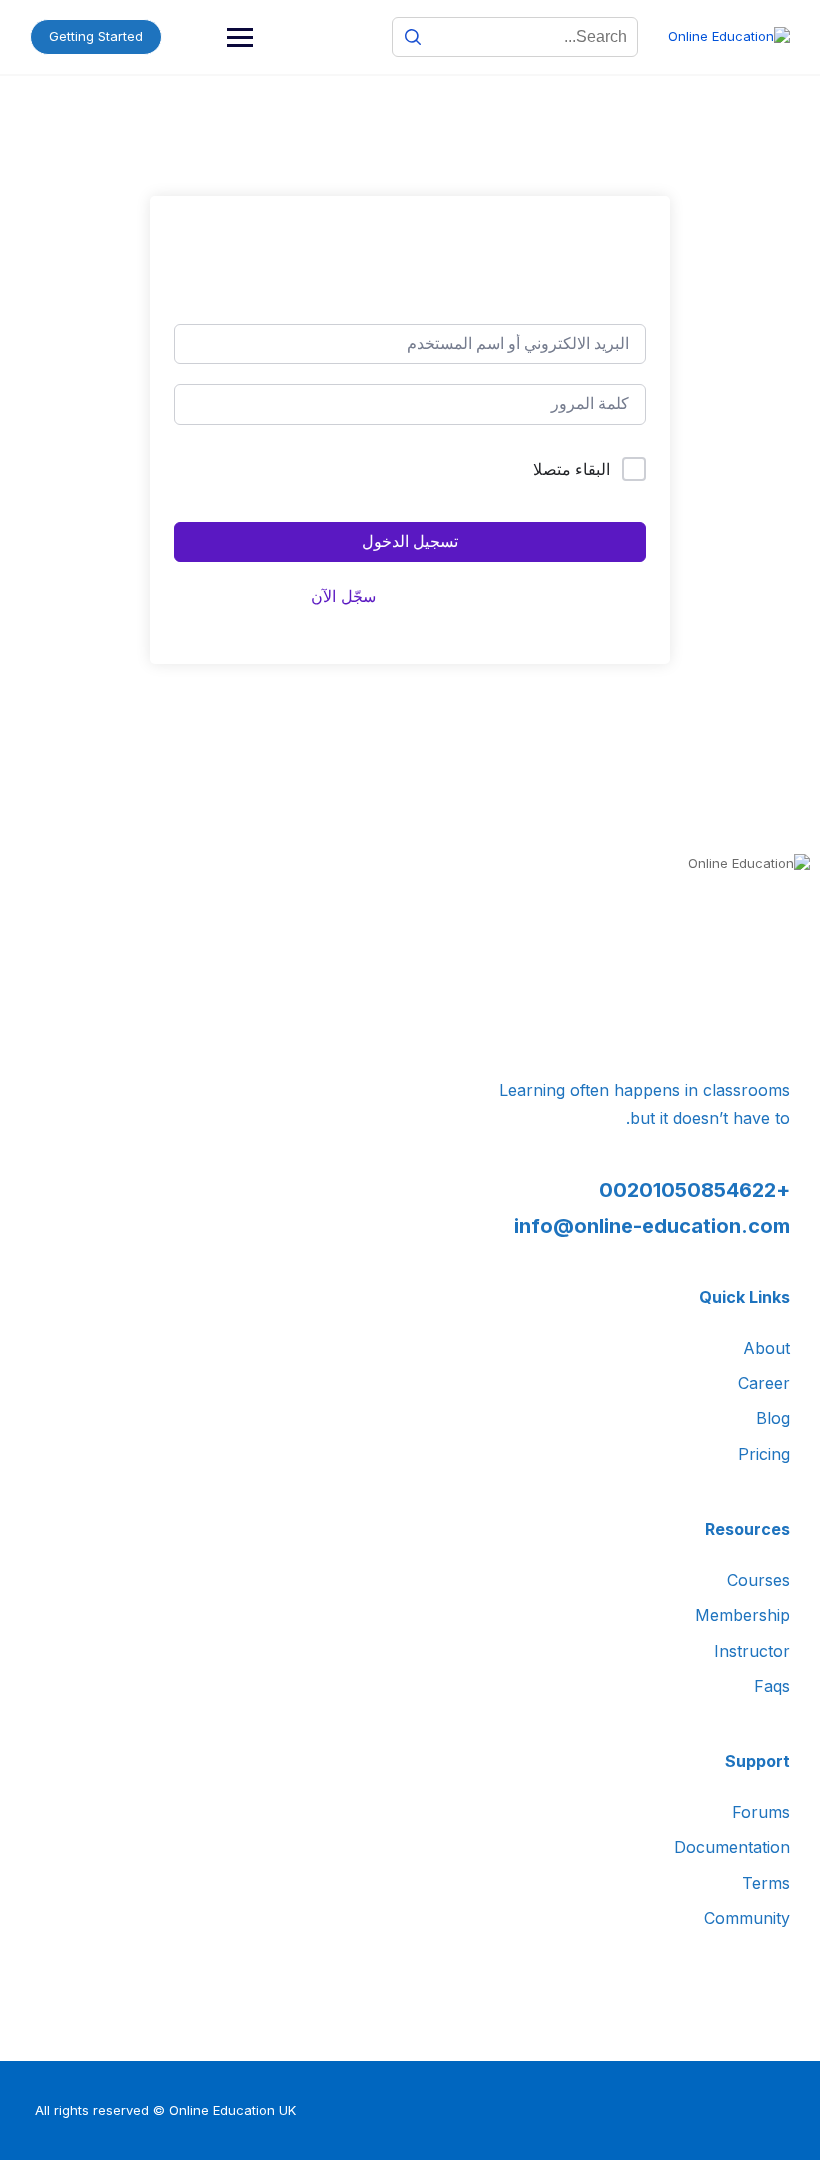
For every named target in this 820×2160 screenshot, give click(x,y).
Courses (758, 1580)
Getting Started (96, 36)
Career (764, 1383)
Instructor (752, 1651)
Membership (742, 1615)
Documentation (732, 1847)
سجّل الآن (343, 596)
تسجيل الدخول (410, 541)
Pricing (764, 1454)
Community (747, 1918)
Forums (761, 1812)
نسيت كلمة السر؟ (235, 470)
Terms (766, 1883)
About (766, 1348)
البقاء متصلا (571, 469)
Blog (773, 1418)
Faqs (772, 1686)
